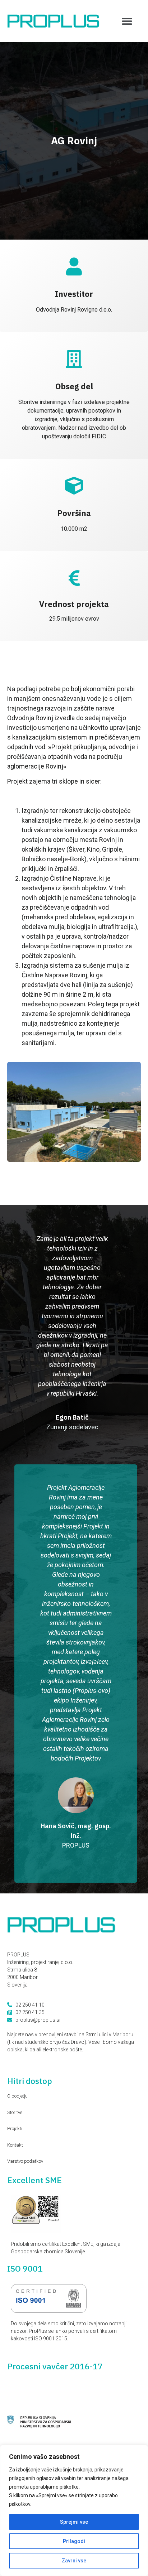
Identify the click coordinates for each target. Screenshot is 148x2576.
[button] (127, 21)
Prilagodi (74, 2541)
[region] (74, 2510)
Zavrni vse (74, 2561)
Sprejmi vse (74, 2522)
